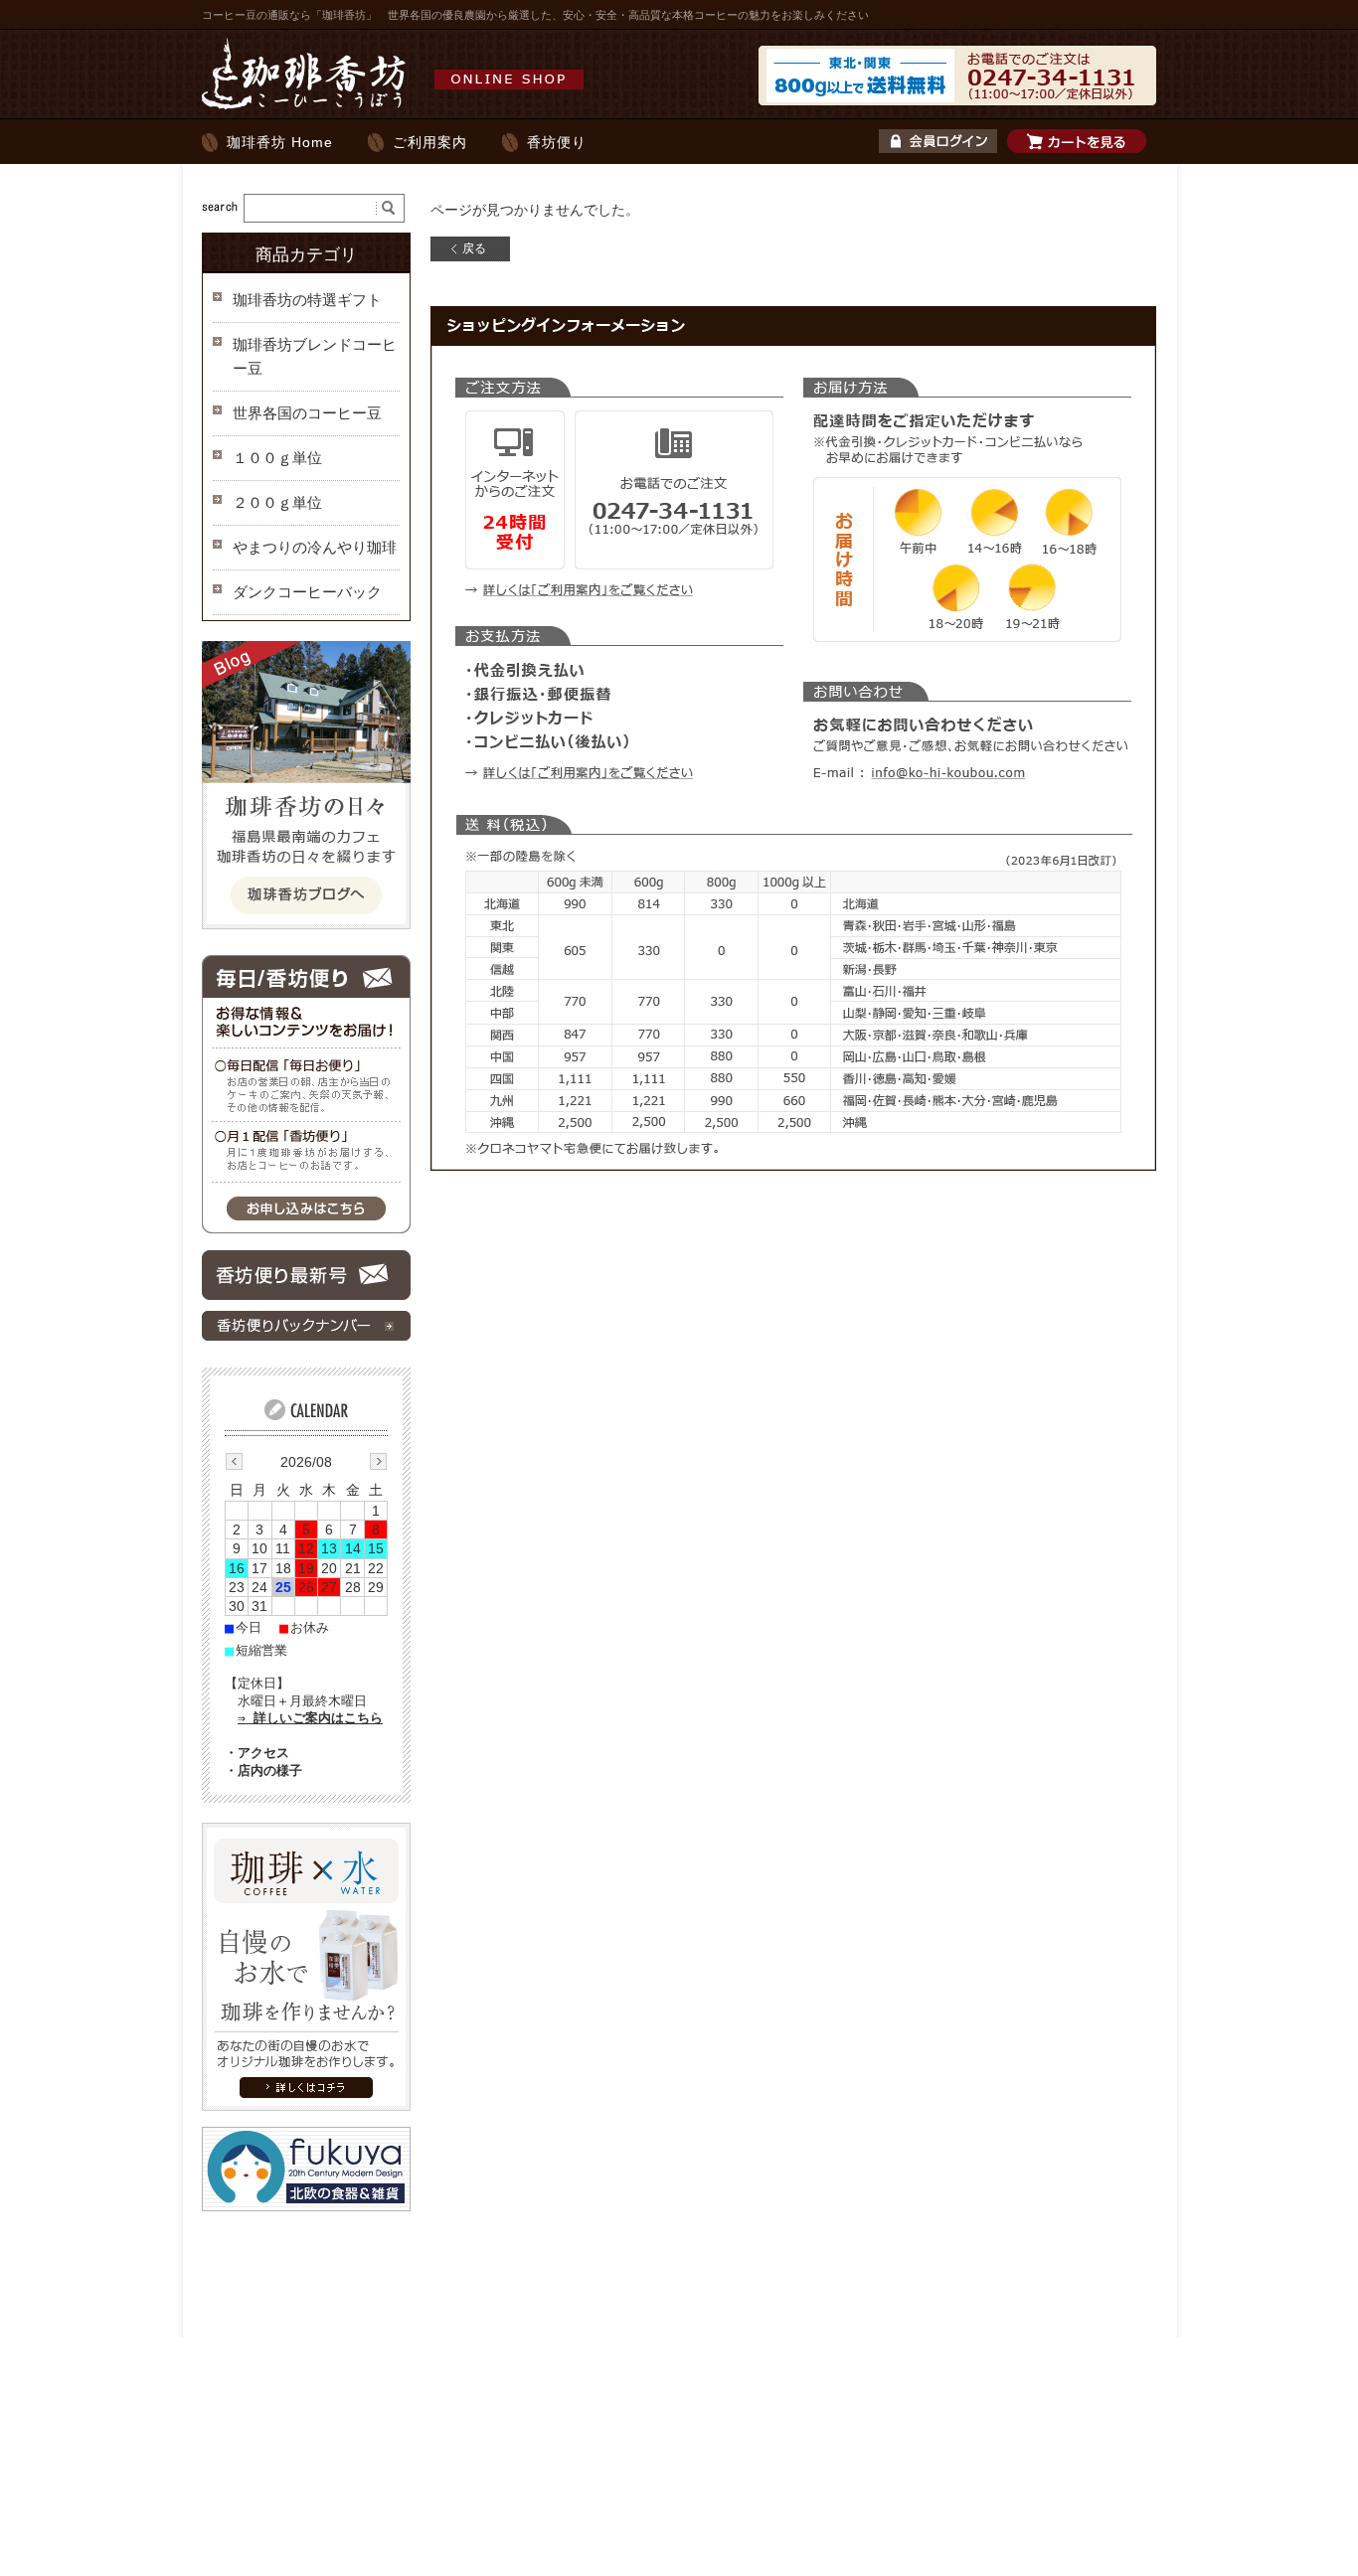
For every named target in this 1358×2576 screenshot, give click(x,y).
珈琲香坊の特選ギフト (307, 300)
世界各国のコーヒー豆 (307, 413)
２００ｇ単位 (277, 502)
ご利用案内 (430, 142)
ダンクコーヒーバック (307, 592)
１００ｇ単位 (277, 458)
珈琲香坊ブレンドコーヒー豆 (315, 356)
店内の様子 (270, 1771)
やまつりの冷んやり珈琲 (315, 547)
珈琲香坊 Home (280, 142)
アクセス (263, 1753)
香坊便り (557, 142)
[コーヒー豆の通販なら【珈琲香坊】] (398, 108)
